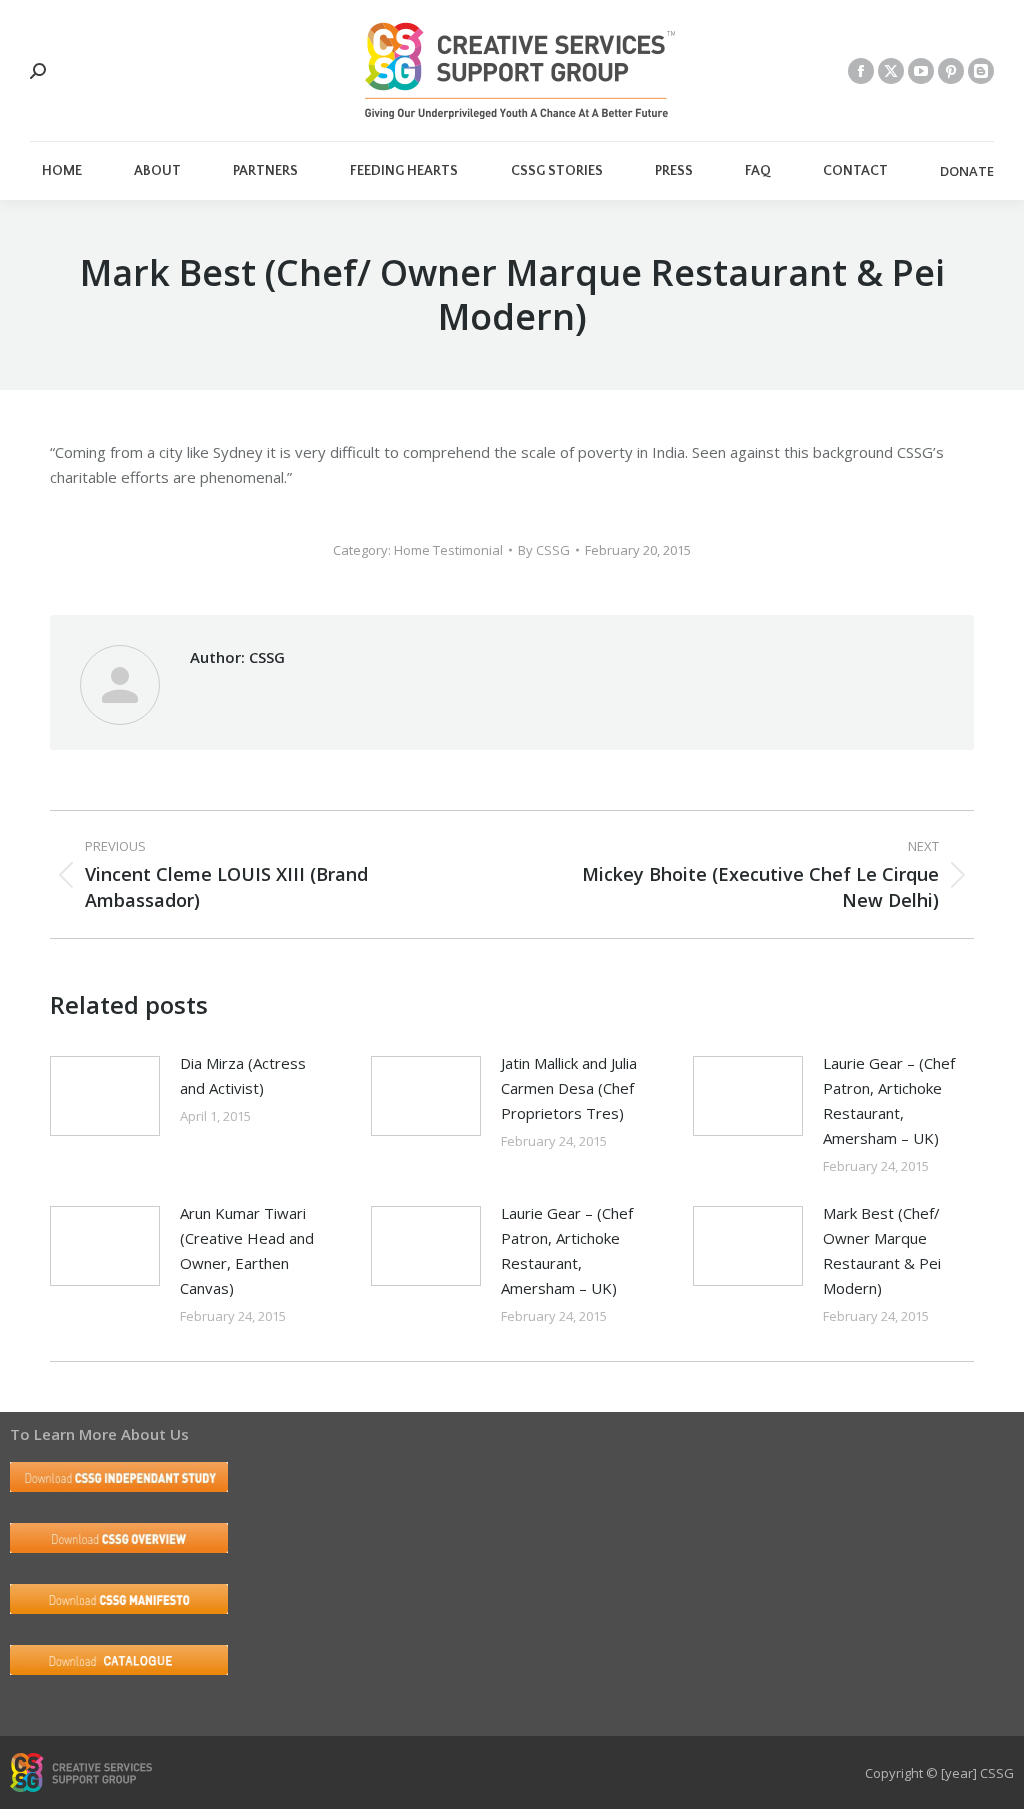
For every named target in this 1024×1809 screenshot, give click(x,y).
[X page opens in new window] (891, 71)
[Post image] (105, 1096)
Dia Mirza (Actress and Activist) (243, 1075)
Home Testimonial (448, 550)
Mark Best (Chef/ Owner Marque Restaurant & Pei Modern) (882, 1250)
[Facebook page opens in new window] (861, 71)
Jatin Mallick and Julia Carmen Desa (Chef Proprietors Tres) (569, 1088)
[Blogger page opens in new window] (981, 71)
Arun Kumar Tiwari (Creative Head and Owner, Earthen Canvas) (247, 1250)
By (544, 550)
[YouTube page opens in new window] (921, 71)
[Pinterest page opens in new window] (951, 71)
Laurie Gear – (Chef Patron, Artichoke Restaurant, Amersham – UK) (889, 1100)
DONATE (967, 171)
